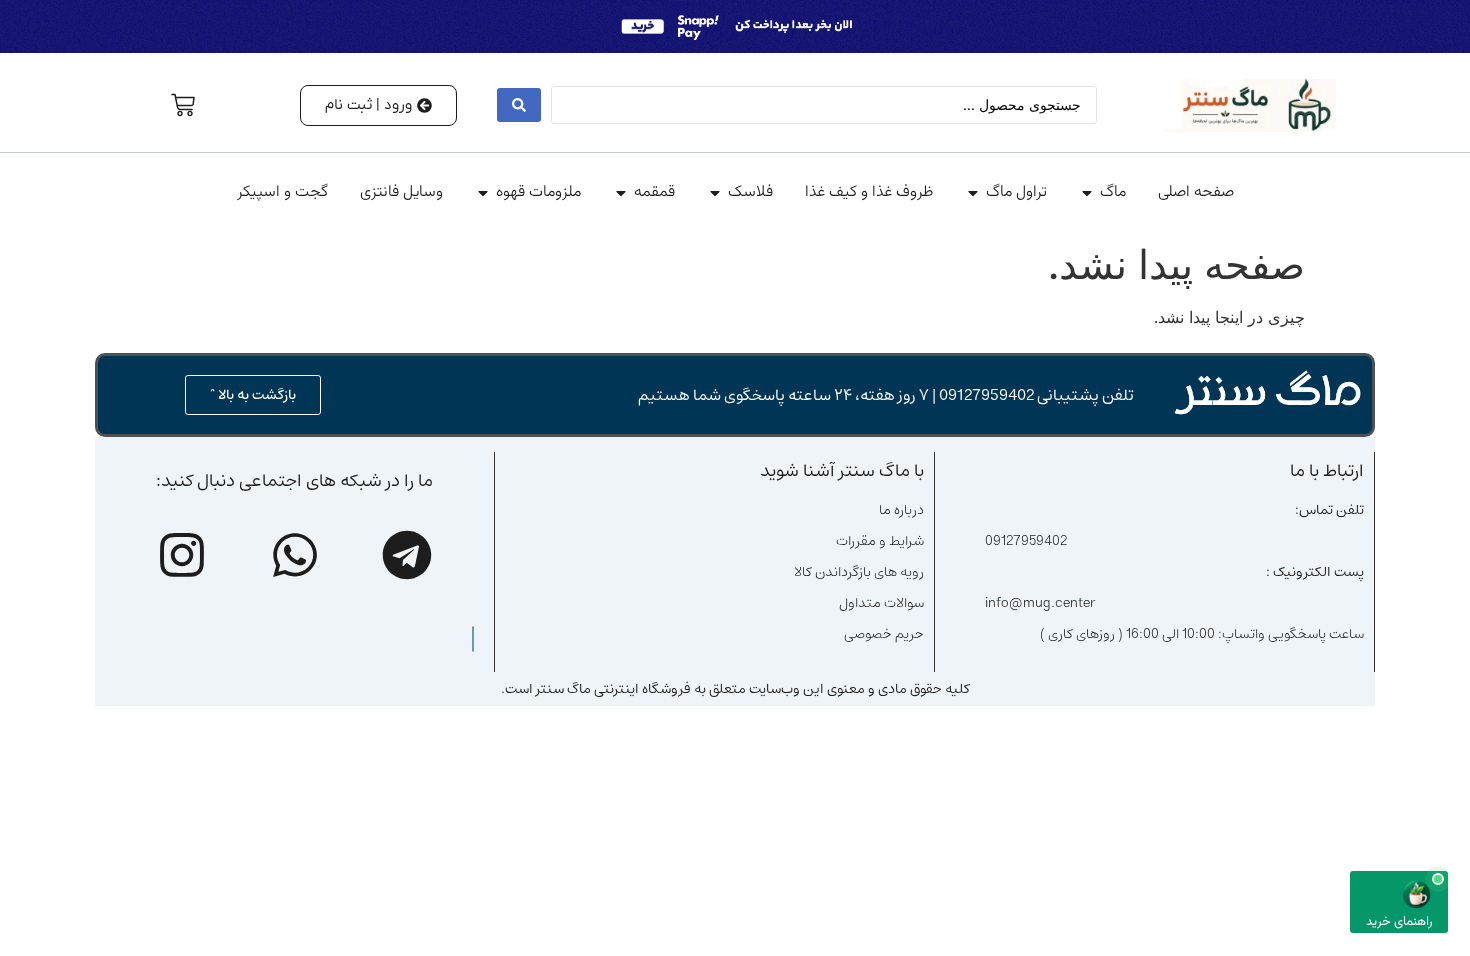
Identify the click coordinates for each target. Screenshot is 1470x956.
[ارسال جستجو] (519, 105)
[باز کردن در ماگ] (1087, 193)
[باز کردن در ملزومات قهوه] (483, 193)
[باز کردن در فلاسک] (715, 193)
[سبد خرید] (183, 105)
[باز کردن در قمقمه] (621, 193)
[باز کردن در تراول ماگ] (973, 193)
